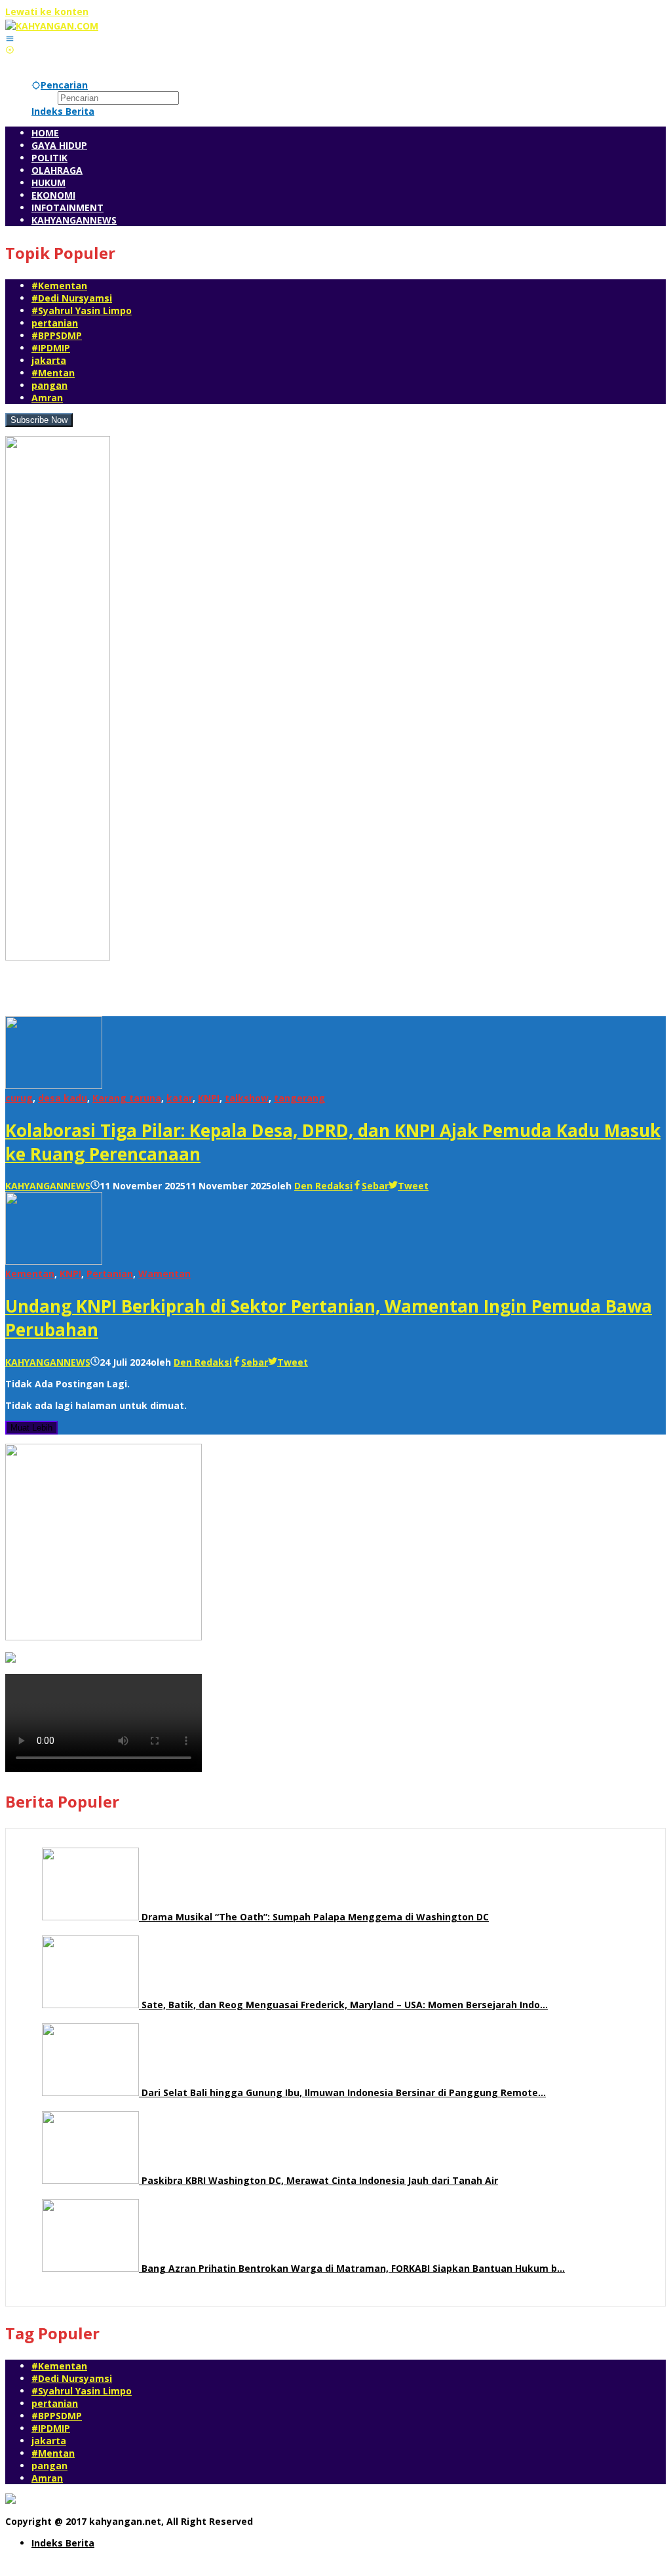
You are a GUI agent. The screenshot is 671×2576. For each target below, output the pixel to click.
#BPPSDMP (57, 335)
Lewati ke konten (47, 11)
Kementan (30, 1274)
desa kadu (63, 1098)
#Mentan (53, 373)
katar (180, 1098)
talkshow (247, 1098)
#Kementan (59, 286)
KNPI (209, 1098)
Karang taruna (127, 1098)
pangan (49, 385)
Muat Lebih (31, 1428)
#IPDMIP (51, 348)
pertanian (55, 323)
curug (19, 1098)
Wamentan (164, 1274)
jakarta (49, 360)
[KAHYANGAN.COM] (52, 26)
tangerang (299, 1098)
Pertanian (110, 1274)
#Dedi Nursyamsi (72, 298)
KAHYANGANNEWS (48, 1186)
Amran (47, 398)
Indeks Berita (63, 2543)
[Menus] (10, 38)
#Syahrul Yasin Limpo (82, 310)
